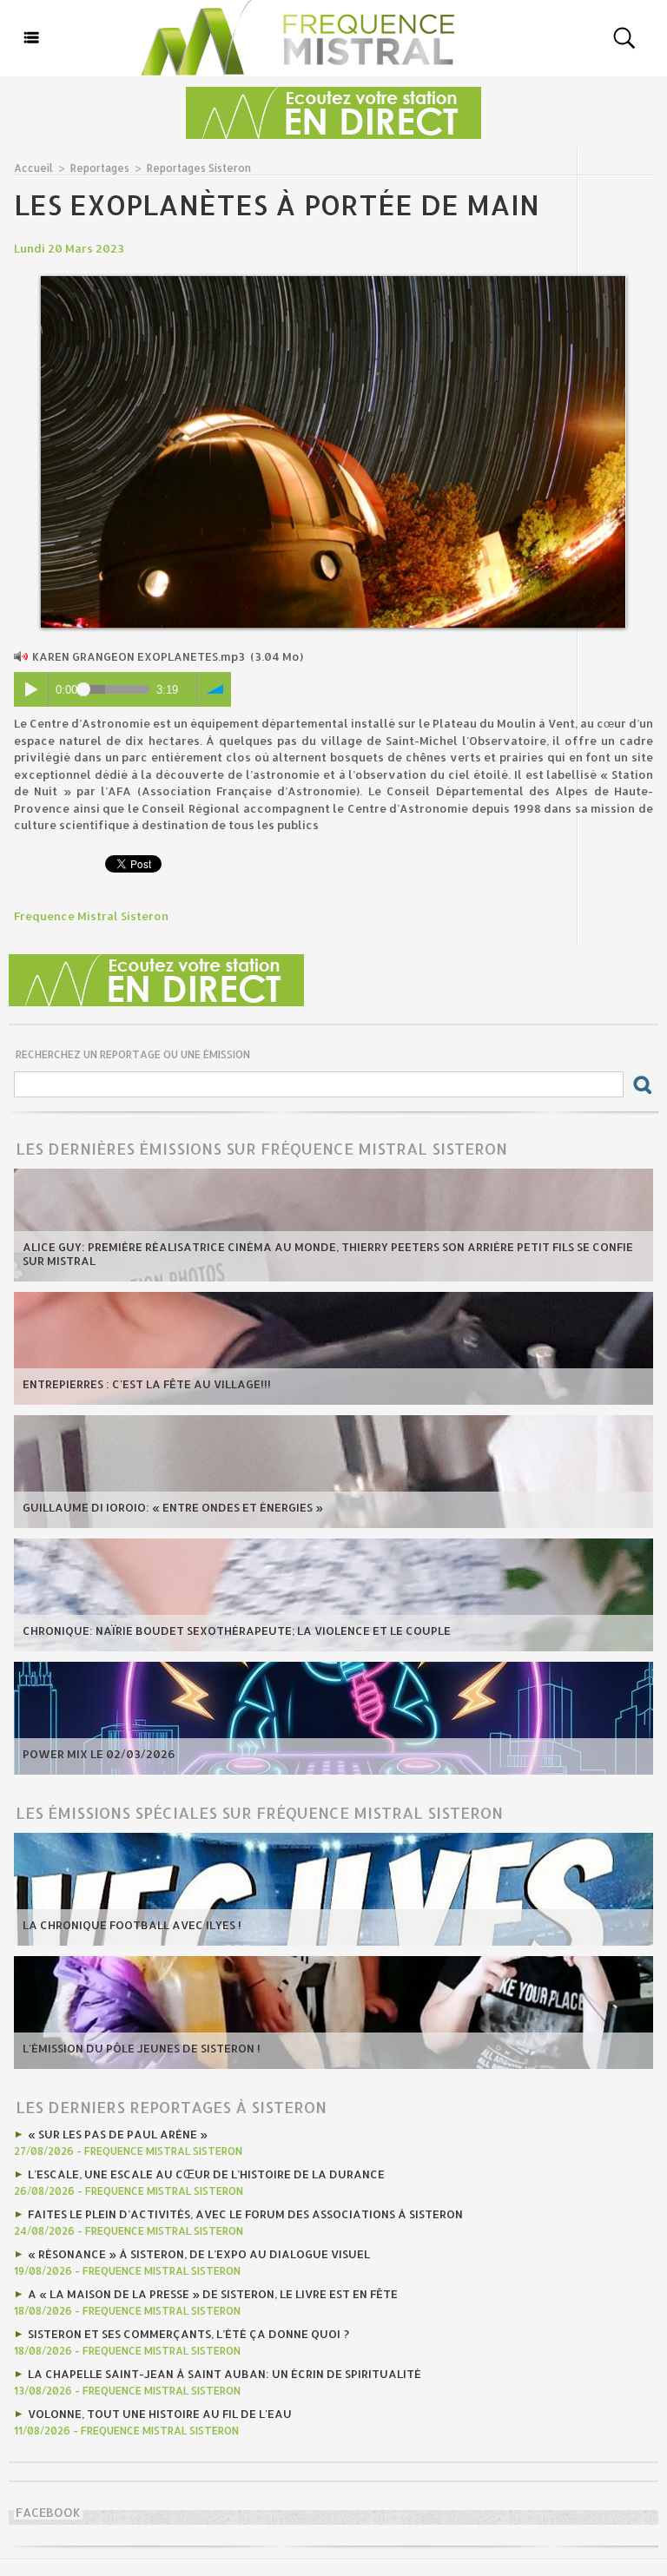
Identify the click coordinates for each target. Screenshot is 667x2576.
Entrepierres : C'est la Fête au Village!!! (147, 1384)
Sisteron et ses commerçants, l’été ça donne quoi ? (188, 2334)
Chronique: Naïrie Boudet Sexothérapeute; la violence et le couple (237, 1631)
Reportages (100, 168)
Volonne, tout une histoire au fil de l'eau (160, 2414)
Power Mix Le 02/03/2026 (99, 1754)
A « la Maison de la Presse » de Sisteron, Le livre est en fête (213, 2294)
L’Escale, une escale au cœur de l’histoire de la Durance (206, 2174)
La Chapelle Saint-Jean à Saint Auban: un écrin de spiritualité (225, 2374)
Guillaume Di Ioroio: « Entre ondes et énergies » (173, 1507)
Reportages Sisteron (199, 168)
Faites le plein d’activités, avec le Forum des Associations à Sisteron (245, 2214)
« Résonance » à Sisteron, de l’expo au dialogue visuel (199, 2254)
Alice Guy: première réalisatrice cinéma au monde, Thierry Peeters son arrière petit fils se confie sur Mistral (328, 1254)
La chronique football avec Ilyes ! (132, 1925)
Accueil (33, 168)
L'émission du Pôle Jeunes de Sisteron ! (142, 2048)
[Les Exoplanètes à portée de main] (333, 281)
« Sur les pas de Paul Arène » (118, 2134)
